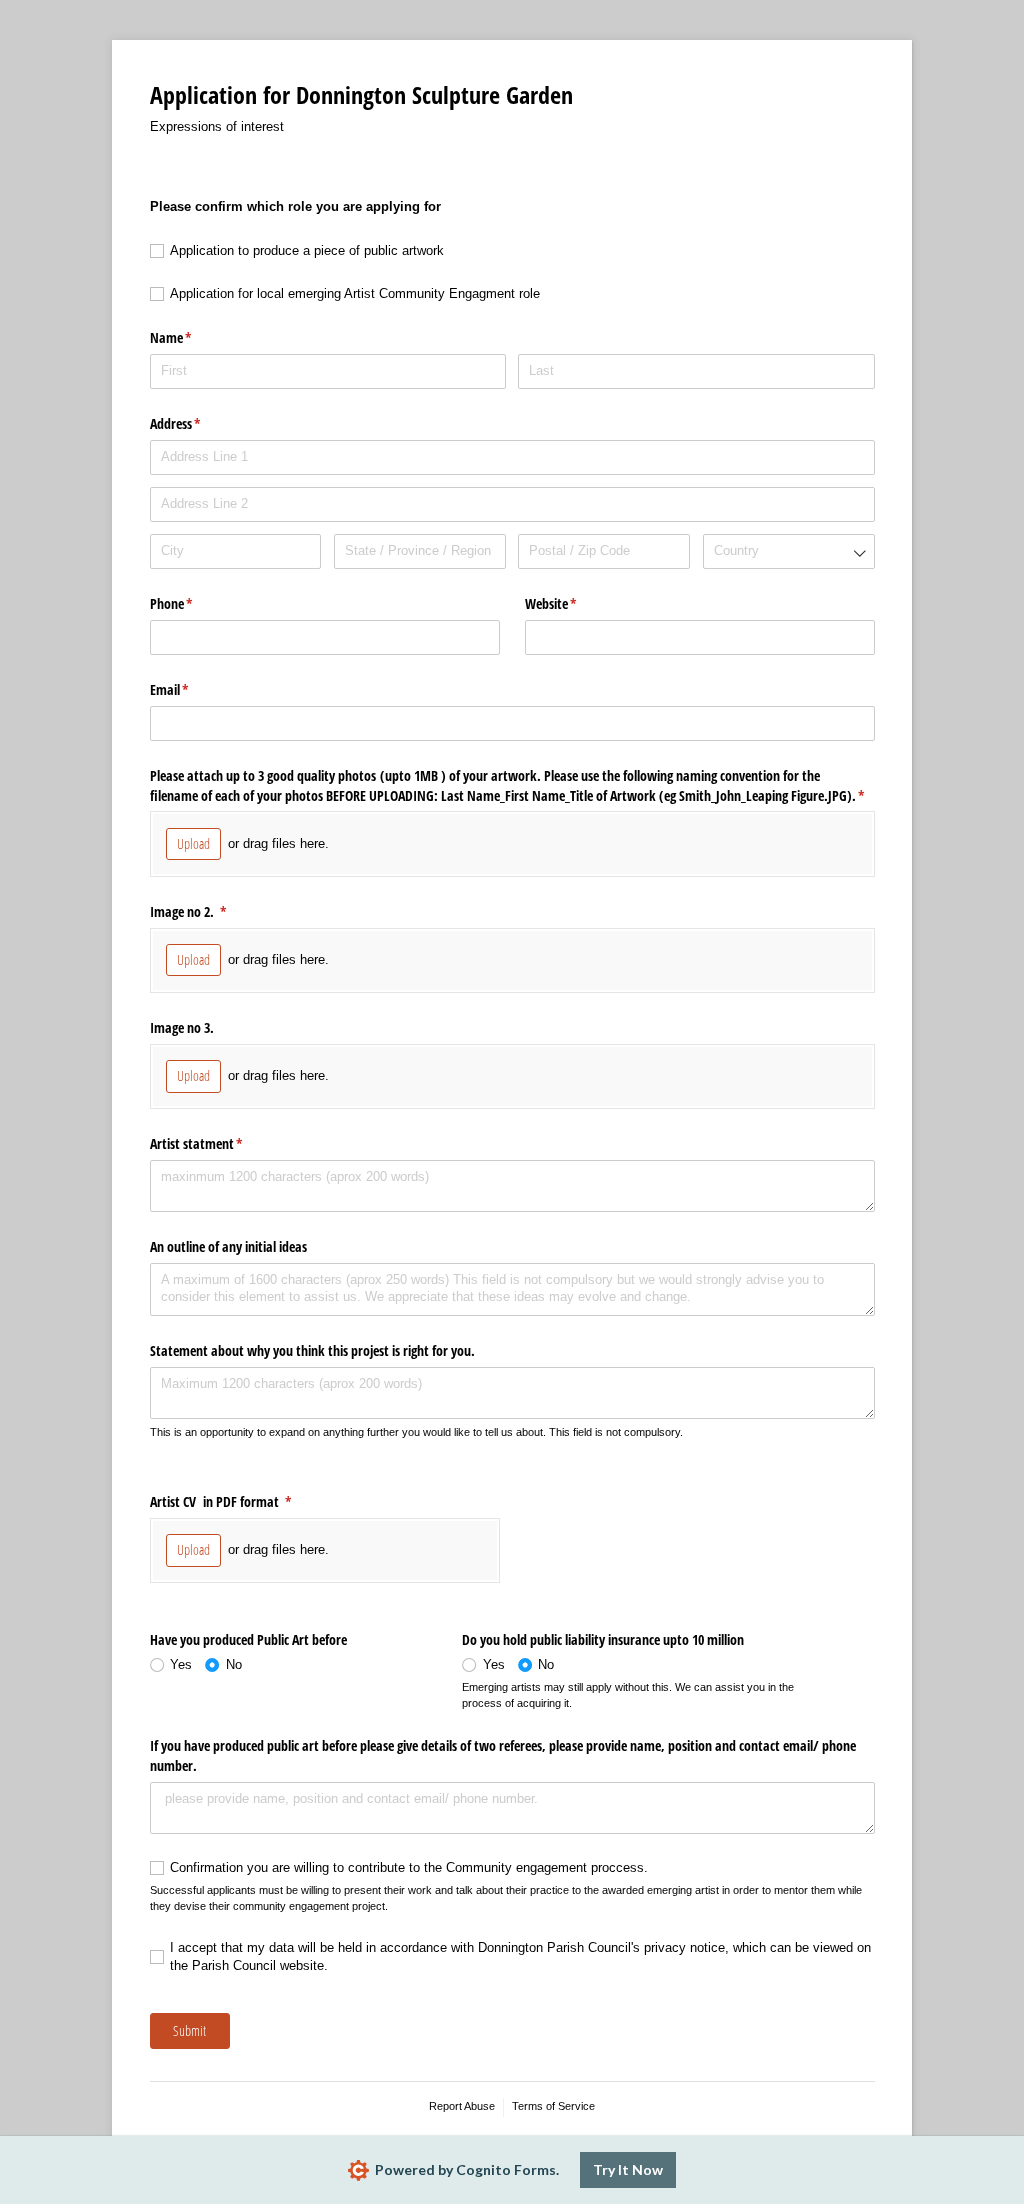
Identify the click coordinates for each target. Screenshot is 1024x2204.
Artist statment (220, 1143)
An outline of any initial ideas (228, 1246)
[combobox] (789, 551)
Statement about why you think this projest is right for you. (314, 1350)
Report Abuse (462, 2106)
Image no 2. (212, 911)
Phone (195, 603)
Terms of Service (553, 2106)
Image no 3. (184, 1027)
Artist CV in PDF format (244, 1501)
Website (574, 603)
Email (193, 689)
